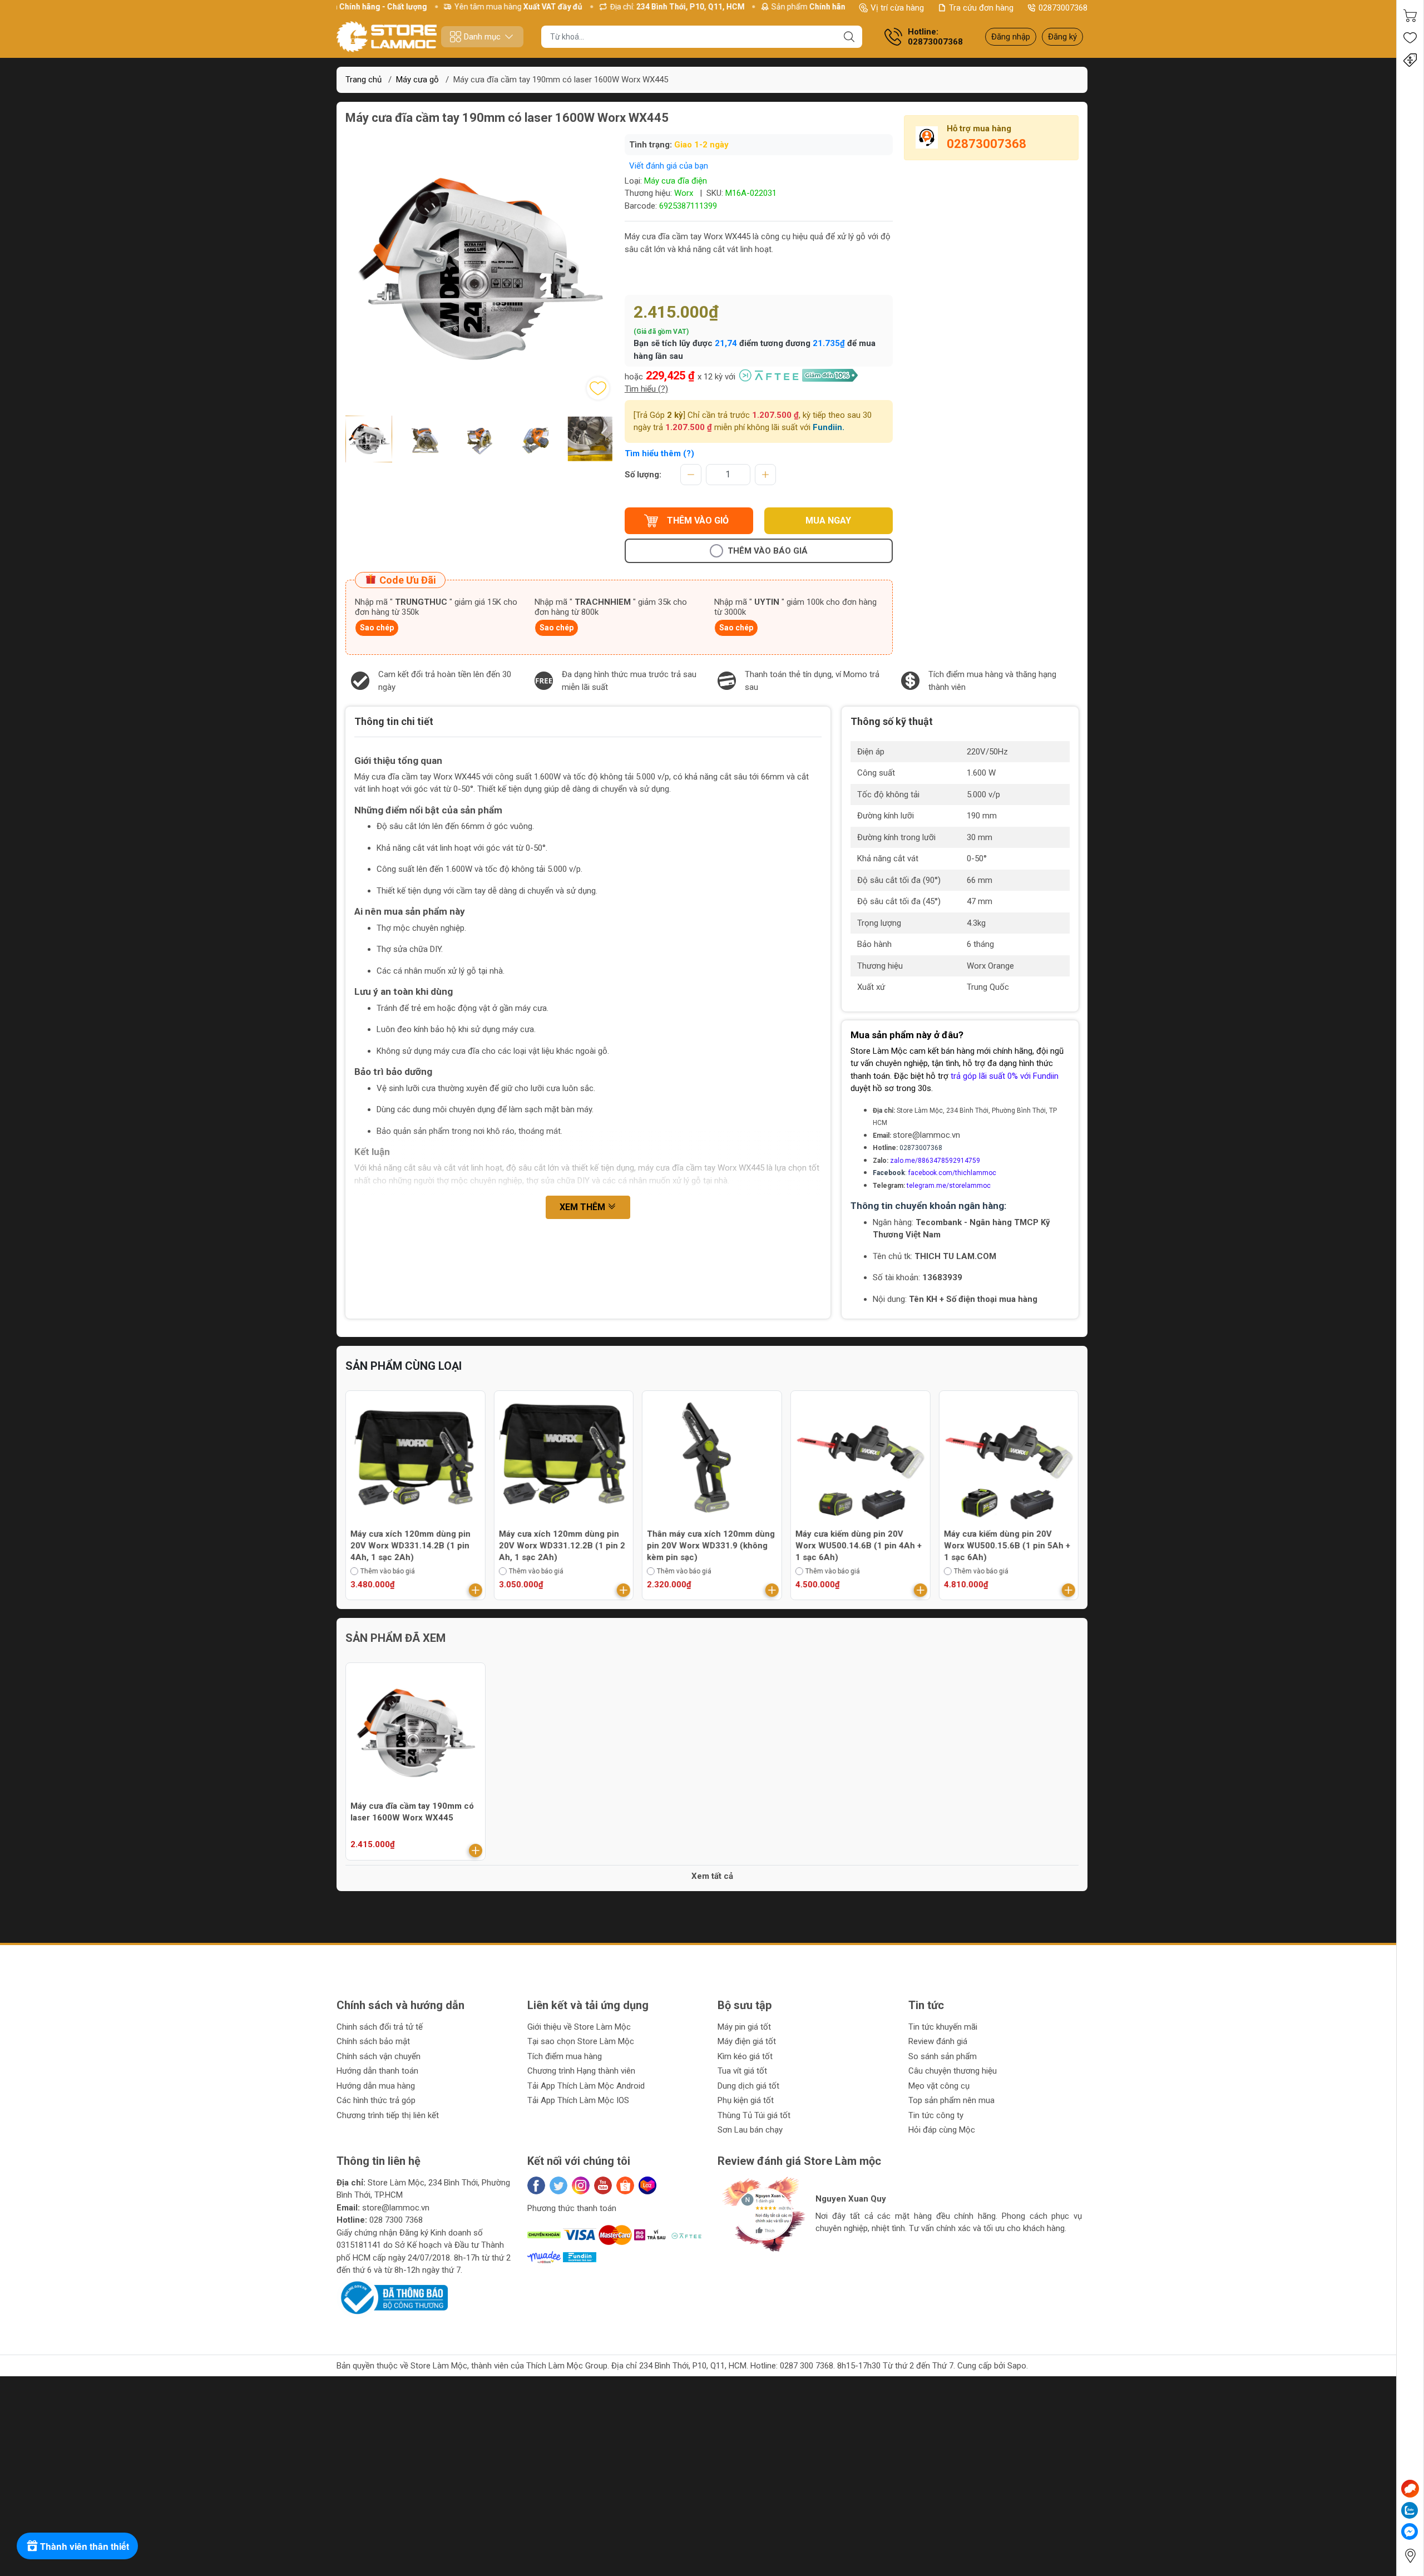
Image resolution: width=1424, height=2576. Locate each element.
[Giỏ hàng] (1410, 16)
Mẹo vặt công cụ (939, 2086)
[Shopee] (625, 2185)
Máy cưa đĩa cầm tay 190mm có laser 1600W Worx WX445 (412, 1812)
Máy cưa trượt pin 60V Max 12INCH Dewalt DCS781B (403, 1540)
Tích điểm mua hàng (565, 2056)
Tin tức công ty (936, 2115)
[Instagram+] (581, 2185)
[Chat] (1410, 2489)
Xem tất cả (712, 1876)
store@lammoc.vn (926, 1135)
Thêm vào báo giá (768, 551)
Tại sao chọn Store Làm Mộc (581, 2041)
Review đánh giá (938, 2041)
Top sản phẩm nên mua (951, 2100)
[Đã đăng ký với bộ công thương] (392, 2297)
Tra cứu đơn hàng (981, 8)
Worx (684, 193)
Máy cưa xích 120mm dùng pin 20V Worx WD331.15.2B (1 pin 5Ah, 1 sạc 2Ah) (1003, 1546)
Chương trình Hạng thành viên (581, 2071)
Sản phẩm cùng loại (404, 1366)
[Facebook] (536, 2185)
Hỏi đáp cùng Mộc (942, 2130)
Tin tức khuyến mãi (943, 2027)
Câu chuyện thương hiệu (953, 2071)
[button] (471, 470)
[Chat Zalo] (1410, 2510)
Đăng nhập (1011, 37)
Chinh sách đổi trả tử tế (380, 2027)
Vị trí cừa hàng (897, 8)
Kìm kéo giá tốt (745, 2056)
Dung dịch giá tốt (748, 2086)
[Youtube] (603, 2185)
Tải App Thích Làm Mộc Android (586, 2086)
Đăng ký (1062, 37)
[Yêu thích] (1410, 38)
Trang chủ (364, 80)
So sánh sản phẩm (943, 2056)
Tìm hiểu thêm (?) (659, 453)
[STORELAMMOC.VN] (387, 37)
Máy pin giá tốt (744, 2027)
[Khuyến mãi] (1410, 60)
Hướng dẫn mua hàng (376, 2086)
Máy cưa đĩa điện (676, 181)
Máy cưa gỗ (417, 80)
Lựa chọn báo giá (832, 1571)
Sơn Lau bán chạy (750, 2130)
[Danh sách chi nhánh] (1410, 2556)
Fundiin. (829, 427)
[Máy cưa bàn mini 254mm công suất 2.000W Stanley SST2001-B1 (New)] (564, 1460)
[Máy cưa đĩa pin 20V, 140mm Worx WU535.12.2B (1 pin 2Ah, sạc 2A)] (712, 1460)
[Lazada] (647, 2185)
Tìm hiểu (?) (646, 389)
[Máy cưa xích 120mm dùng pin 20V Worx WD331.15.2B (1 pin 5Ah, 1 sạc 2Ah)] (1008, 1460)
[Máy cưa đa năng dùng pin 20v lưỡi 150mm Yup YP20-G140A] (861, 1460)
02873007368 (1063, 8)
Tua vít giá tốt (742, 2071)
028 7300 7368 (396, 2220)
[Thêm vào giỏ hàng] (476, 1590)
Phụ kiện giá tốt (746, 2100)
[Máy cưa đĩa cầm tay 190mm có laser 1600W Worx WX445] (416, 1733)
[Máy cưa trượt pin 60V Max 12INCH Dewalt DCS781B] (416, 1460)
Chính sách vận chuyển (379, 2056)
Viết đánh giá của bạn (669, 166)
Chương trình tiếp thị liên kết (388, 2115)
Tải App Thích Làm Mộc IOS (578, 2100)
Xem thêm (584, 1207)
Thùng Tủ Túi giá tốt (754, 2115)
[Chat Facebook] (1410, 2531)
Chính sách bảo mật (373, 2041)
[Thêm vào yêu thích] (598, 388)
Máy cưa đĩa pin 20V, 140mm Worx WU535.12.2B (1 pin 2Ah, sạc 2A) (708, 1546)
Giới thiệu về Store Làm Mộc (579, 2027)
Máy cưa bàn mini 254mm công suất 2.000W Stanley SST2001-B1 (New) (560, 1546)
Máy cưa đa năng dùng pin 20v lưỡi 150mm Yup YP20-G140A (855, 1540)
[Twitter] (558, 2185)
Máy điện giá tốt (747, 2041)
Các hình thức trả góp (376, 2100)
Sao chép (377, 628)
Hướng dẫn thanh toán (377, 2071)
